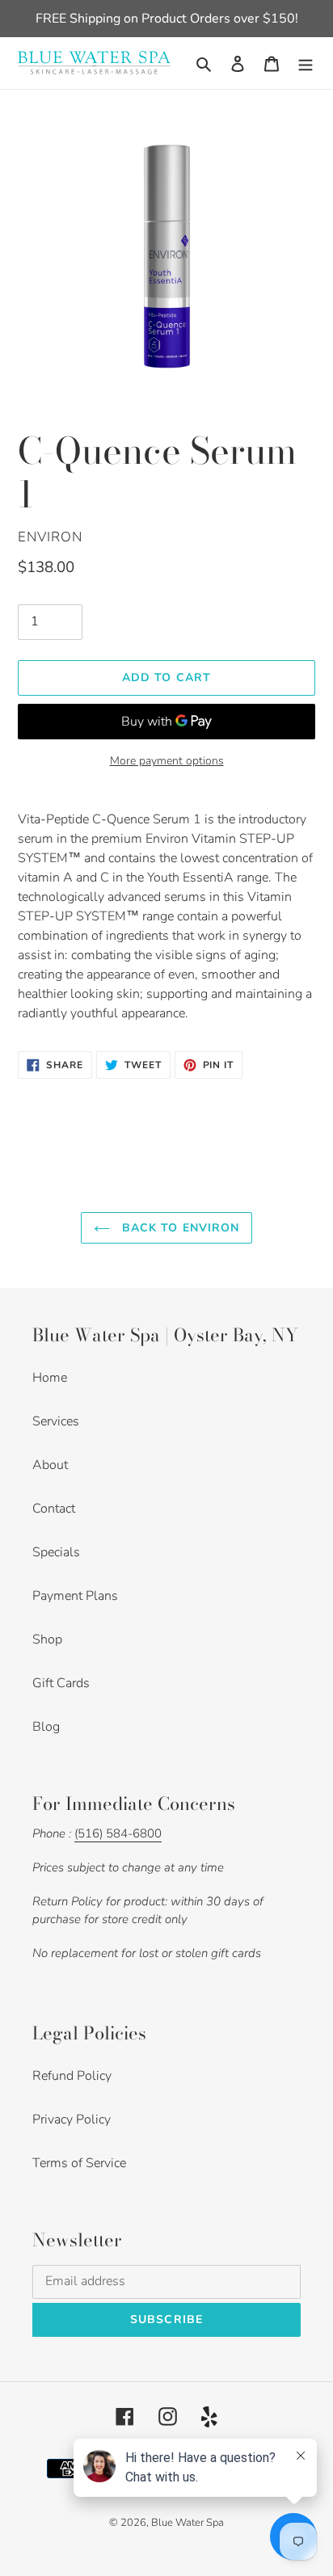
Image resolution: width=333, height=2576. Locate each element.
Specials (56, 1552)
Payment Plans (75, 1596)
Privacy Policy (72, 2119)
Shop (47, 1639)
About (50, 1465)
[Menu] (306, 63)
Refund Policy (72, 2076)
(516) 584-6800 (118, 1833)
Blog (46, 1727)
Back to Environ (179, 1228)
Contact (54, 1509)
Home (50, 1378)
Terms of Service (79, 2163)
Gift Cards (61, 1683)
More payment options (167, 761)
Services (56, 1421)
